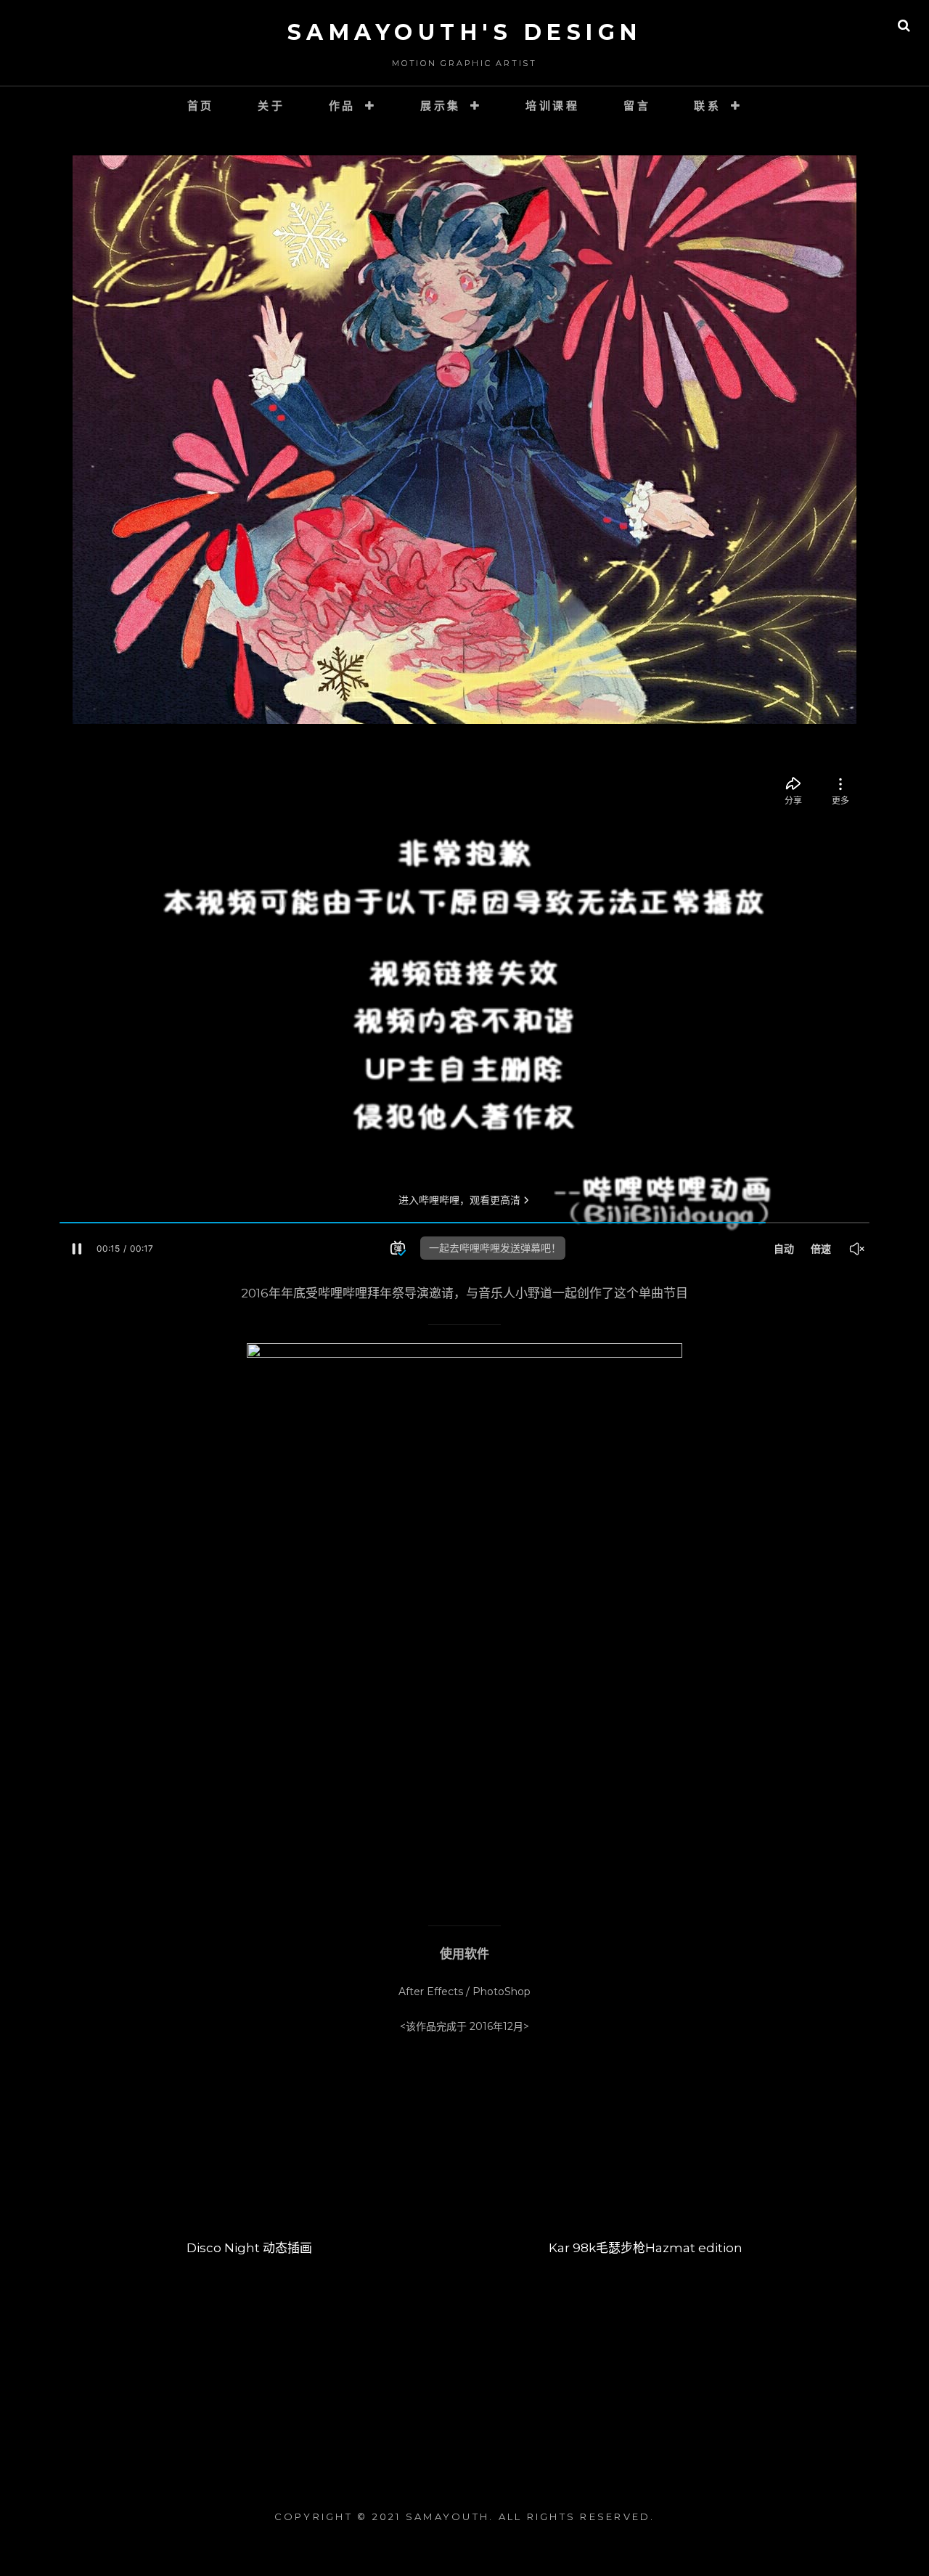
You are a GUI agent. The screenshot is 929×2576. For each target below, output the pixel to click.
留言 (637, 106)
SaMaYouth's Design (465, 32)
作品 (343, 106)
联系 (708, 106)
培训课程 (553, 106)
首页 (201, 106)
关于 (271, 106)
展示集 (441, 106)
